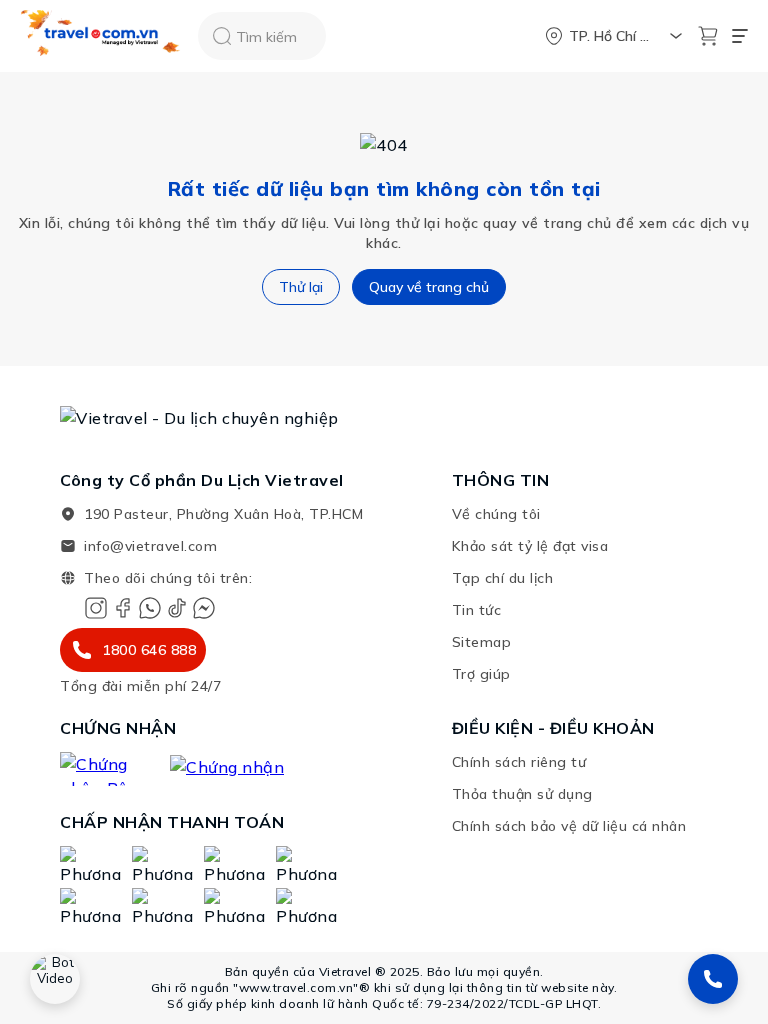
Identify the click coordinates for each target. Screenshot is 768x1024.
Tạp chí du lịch (503, 578)
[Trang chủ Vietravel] (101, 36)
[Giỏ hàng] (708, 36)
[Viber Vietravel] (150, 608)
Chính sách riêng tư (519, 762)
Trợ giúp (481, 674)
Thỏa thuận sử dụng (522, 794)
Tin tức (477, 610)
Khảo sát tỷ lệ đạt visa (530, 546)
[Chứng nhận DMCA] (242, 769)
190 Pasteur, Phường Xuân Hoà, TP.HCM (223, 514)
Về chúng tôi (496, 514)
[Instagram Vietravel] (96, 608)
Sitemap (482, 642)
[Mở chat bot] (55, 979)
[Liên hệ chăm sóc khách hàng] (713, 979)
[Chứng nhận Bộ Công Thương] (105, 769)
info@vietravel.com (150, 546)
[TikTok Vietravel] (177, 608)
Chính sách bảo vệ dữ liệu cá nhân (569, 826)
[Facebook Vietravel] (123, 608)
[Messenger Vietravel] (204, 608)
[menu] (740, 36)
